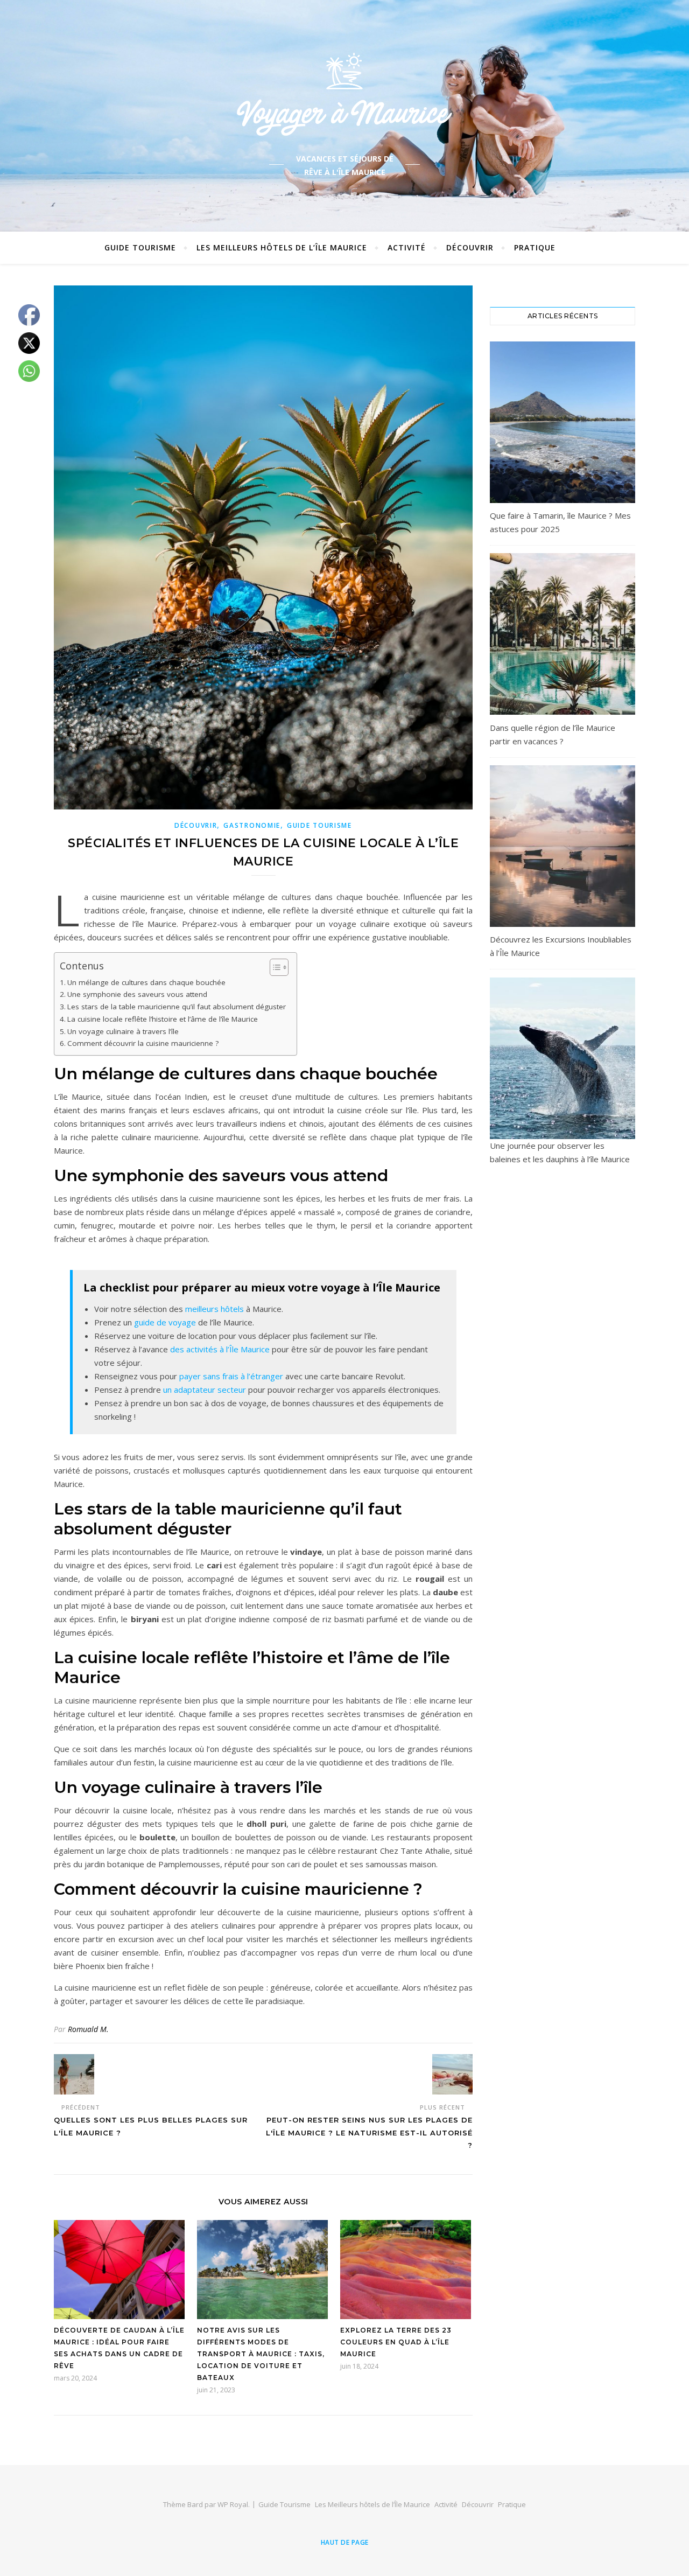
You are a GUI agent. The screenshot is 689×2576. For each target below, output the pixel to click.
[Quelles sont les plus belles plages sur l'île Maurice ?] (74, 2074)
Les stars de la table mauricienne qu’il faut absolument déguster (177, 1007)
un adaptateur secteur (205, 1390)
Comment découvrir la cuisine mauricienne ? (143, 1043)
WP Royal (233, 2504)
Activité (407, 247)
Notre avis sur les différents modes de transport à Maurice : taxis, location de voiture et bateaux (261, 2354)
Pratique (535, 247)
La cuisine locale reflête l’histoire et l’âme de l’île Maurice (163, 1019)
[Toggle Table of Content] (274, 967)
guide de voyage (165, 1322)
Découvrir (470, 247)
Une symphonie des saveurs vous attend (137, 994)
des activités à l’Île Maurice (220, 1349)
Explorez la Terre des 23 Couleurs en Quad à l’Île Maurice (396, 2342)
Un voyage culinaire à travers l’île (123, 1031)
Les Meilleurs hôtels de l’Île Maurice (282, 247)
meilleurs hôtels (215, 1309)
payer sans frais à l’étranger (231, 1376)
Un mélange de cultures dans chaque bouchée (146, 982)
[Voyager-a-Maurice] (344, 94)
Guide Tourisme (140, 247)
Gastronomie (252, 825)
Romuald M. (88, 2029)
